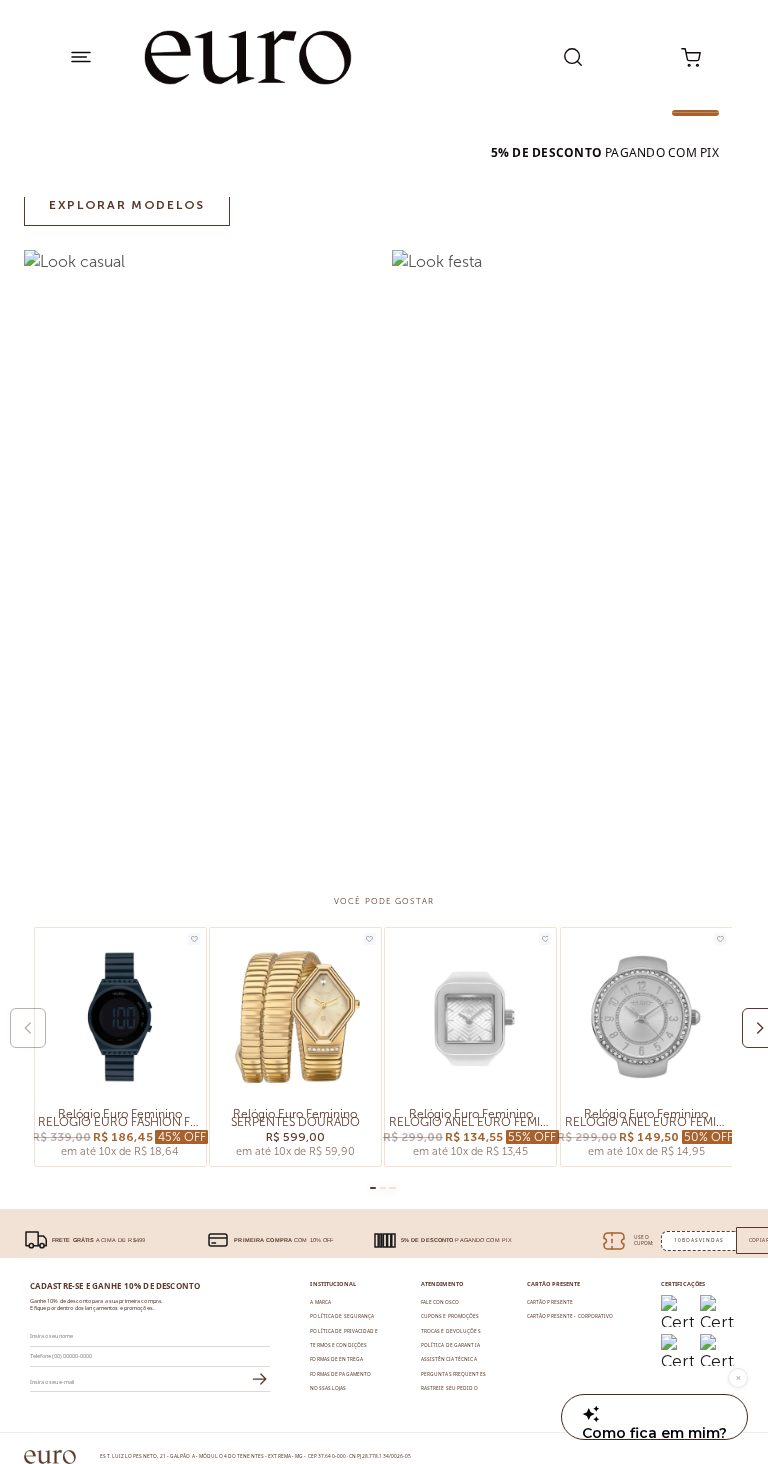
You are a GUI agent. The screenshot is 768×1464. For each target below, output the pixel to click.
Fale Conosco (440, 1302)
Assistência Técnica (449, 1359)
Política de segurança (342, 1316)
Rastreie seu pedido (449, 1388)
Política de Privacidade (343, 1331)
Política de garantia (450, 1345)
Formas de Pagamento (340, 1374)
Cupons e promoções (450, 1316)
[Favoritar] (194, 939)
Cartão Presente (550, 1302)
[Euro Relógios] (248, 57)
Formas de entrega (336, 1359)
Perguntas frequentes (453, 1374)
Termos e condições (338, 1345)
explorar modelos (127, 205)
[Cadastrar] (260, 1380)
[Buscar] (573, 57)
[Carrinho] (691, 57)
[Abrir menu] (80, 57)
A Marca (320, 1302)
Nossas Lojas (328, 1388)
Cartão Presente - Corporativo (570, 1316)
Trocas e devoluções (451, 1331)
